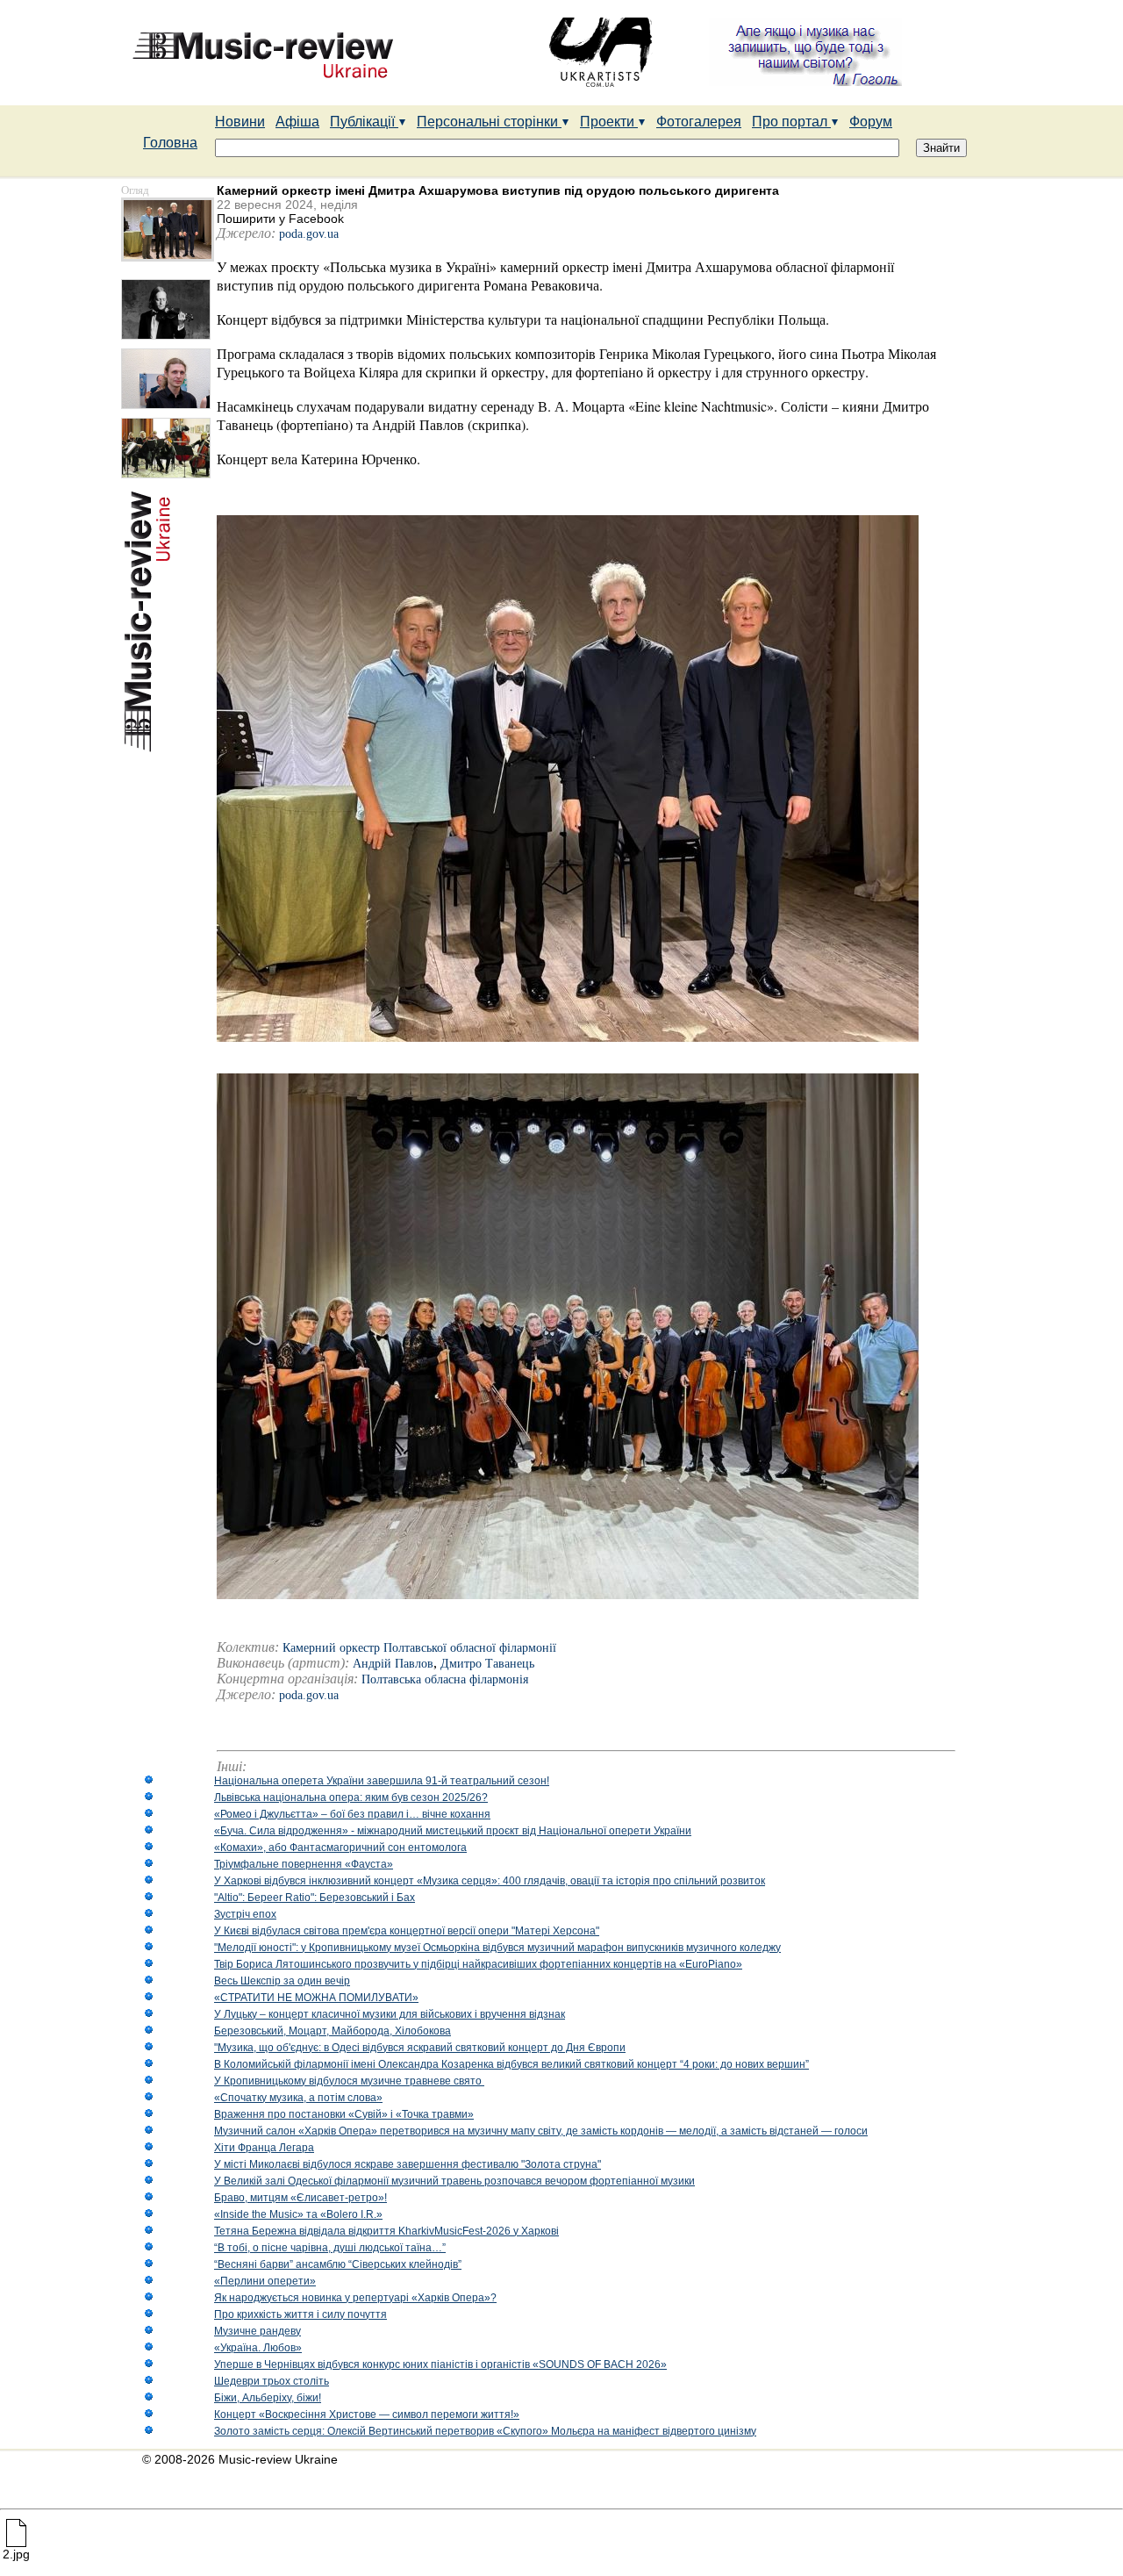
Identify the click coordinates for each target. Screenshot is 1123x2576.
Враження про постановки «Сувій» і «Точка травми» (344, 2114)
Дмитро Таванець (487, 1664)
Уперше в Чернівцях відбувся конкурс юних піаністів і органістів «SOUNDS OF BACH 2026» (440, 2364)
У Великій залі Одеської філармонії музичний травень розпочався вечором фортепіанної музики (454, 2181)
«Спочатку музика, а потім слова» (298, 2098)
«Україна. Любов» (258, 2348)
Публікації (364, 122)
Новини (240, 122)
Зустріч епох (245, 1914)
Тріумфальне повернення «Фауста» (304, 1864)
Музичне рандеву (258, 2331)
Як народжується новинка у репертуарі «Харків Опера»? (355, 2298)
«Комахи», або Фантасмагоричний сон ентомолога (340, 1848)
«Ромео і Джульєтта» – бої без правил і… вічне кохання (352, 1814)
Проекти (609, 122)
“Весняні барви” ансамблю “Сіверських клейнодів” (338, 2264)
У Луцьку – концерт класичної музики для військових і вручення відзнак (390, 2014)
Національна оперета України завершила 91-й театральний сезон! (382, 1781)
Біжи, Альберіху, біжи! (268, 2398)
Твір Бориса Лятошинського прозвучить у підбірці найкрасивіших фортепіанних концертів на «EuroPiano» (478, 1964)
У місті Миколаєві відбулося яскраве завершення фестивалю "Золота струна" (408, 2164)
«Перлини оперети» (265, 2281)
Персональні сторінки (489, 122)
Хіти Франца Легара (264, 2148)
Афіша (297, 122)
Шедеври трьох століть (272, 2381)
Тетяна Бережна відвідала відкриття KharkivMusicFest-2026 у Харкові (386, 2231)
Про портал (791, 122)
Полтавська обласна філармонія (445, 1679)
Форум (871, 122)
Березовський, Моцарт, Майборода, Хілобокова (333, 2031)
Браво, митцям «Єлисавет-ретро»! (300, 2198)
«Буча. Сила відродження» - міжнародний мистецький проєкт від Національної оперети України (453, 1831)
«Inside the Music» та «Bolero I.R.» (298, 2214)
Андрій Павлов (393, 1664)
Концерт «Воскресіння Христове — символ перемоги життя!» (367, 2415)
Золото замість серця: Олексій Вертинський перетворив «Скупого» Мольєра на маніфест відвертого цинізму (485, 2431)
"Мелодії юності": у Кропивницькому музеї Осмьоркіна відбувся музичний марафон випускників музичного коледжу (497, 1948)
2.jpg (16, 2554)
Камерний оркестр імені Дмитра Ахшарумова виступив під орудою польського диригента (498, 190)
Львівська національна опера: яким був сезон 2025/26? (351, 1797)
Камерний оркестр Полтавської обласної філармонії (419, 1648)
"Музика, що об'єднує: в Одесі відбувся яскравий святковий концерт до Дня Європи (420, 2048)
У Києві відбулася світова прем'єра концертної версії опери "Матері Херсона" (407, 1931)
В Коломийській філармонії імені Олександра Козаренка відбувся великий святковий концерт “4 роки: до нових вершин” (511, 2064)
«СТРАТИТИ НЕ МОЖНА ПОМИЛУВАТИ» (316, 1998)
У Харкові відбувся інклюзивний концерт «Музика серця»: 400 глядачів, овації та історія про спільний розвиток (490, 1881)
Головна (170, 143)
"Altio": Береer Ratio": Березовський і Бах (315, 1898)
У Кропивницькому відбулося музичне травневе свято (349, 2081)
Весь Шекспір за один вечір (282, 1981)
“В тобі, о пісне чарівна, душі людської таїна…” (330, 2248)
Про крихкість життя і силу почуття (300, 2314)
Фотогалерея (699, 122)
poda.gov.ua (309, 234)
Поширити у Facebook (280, 219)
